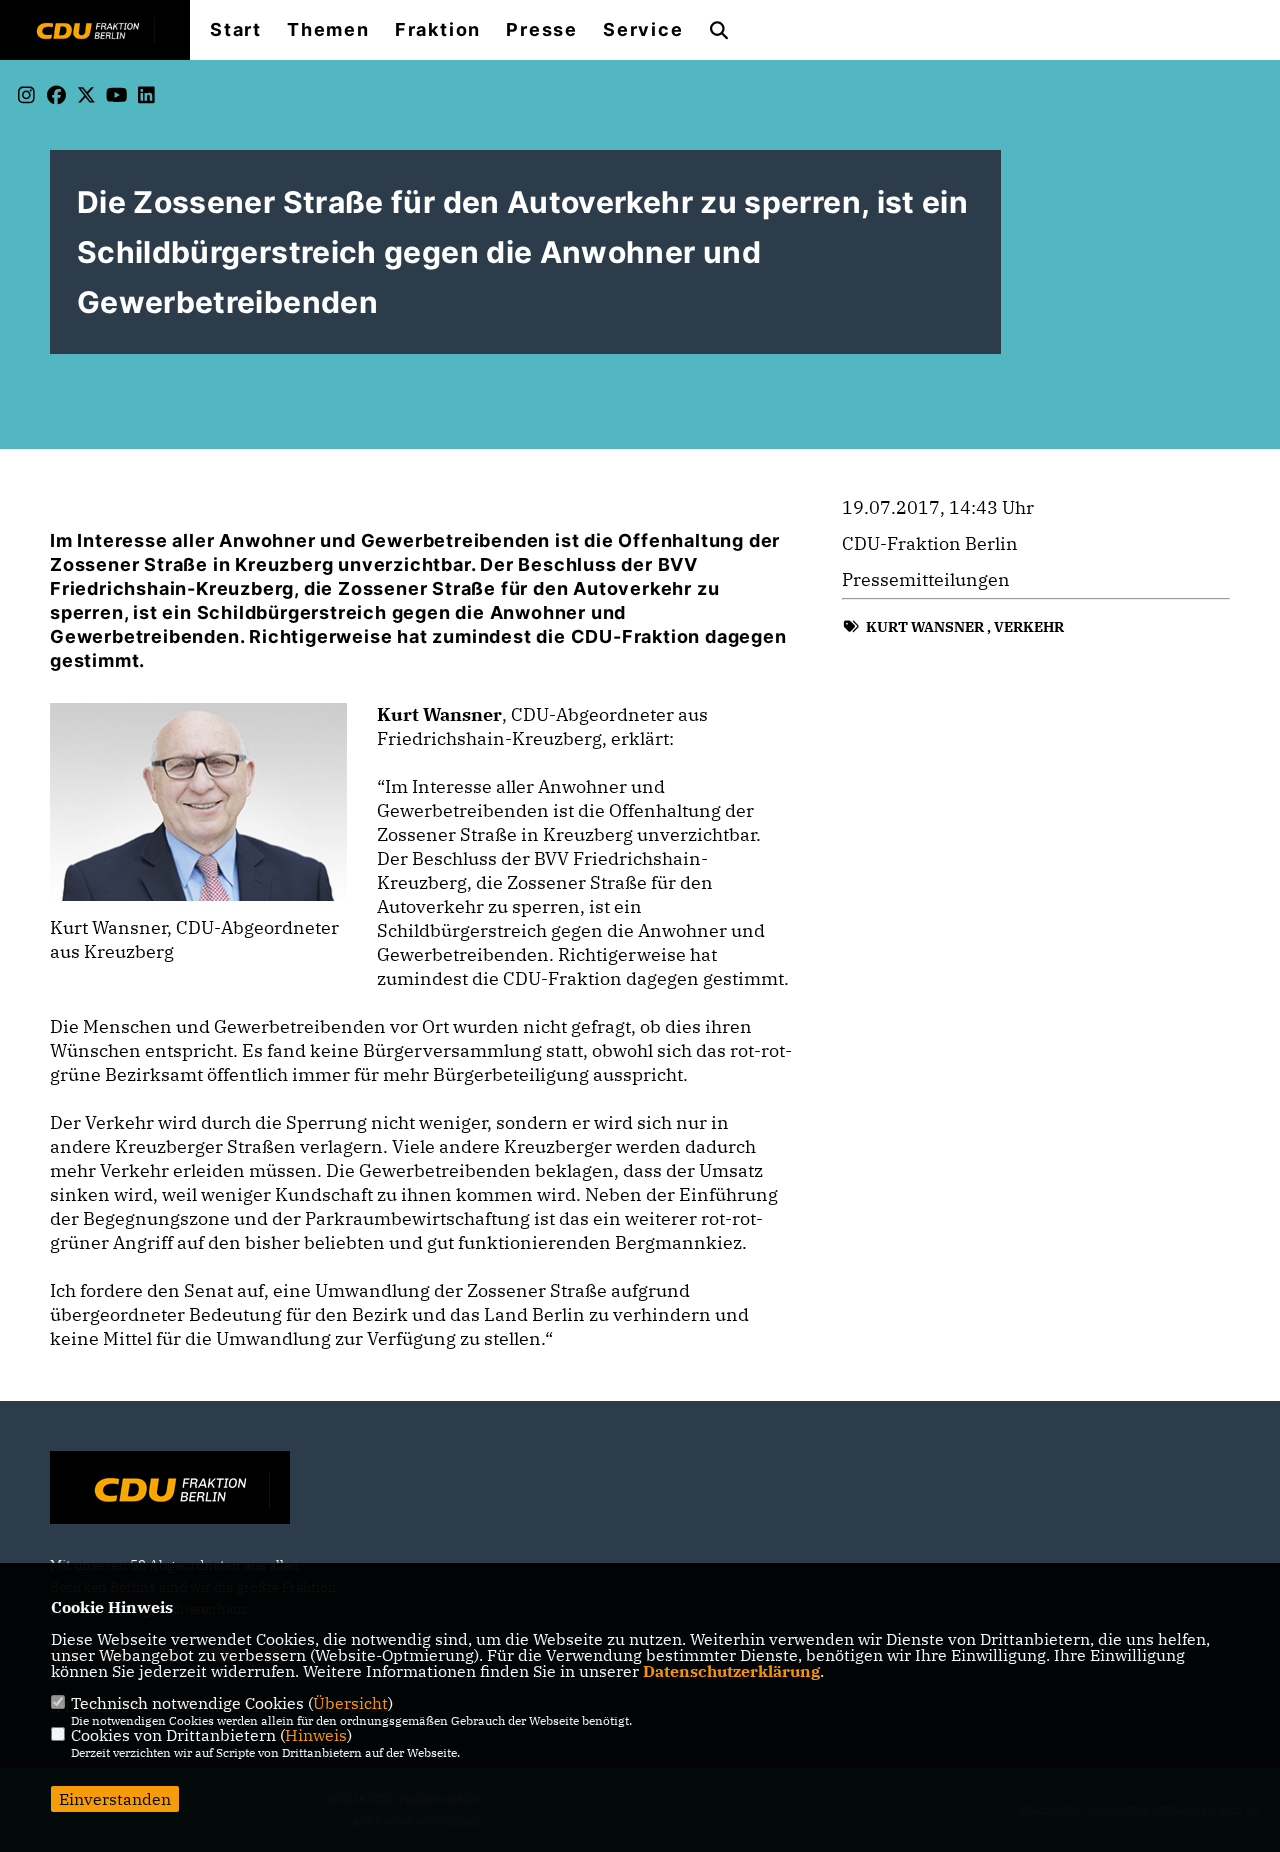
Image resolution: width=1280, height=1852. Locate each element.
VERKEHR (1029, 627)
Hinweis (316, 1735)
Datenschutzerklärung (731, 1671)
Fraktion (438, 30)
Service (643, 30)
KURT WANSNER (925, 627)
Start (236, 30)
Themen (328, 30)
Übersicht (350, 1703)
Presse (542, 30)
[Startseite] (170, 1490)
